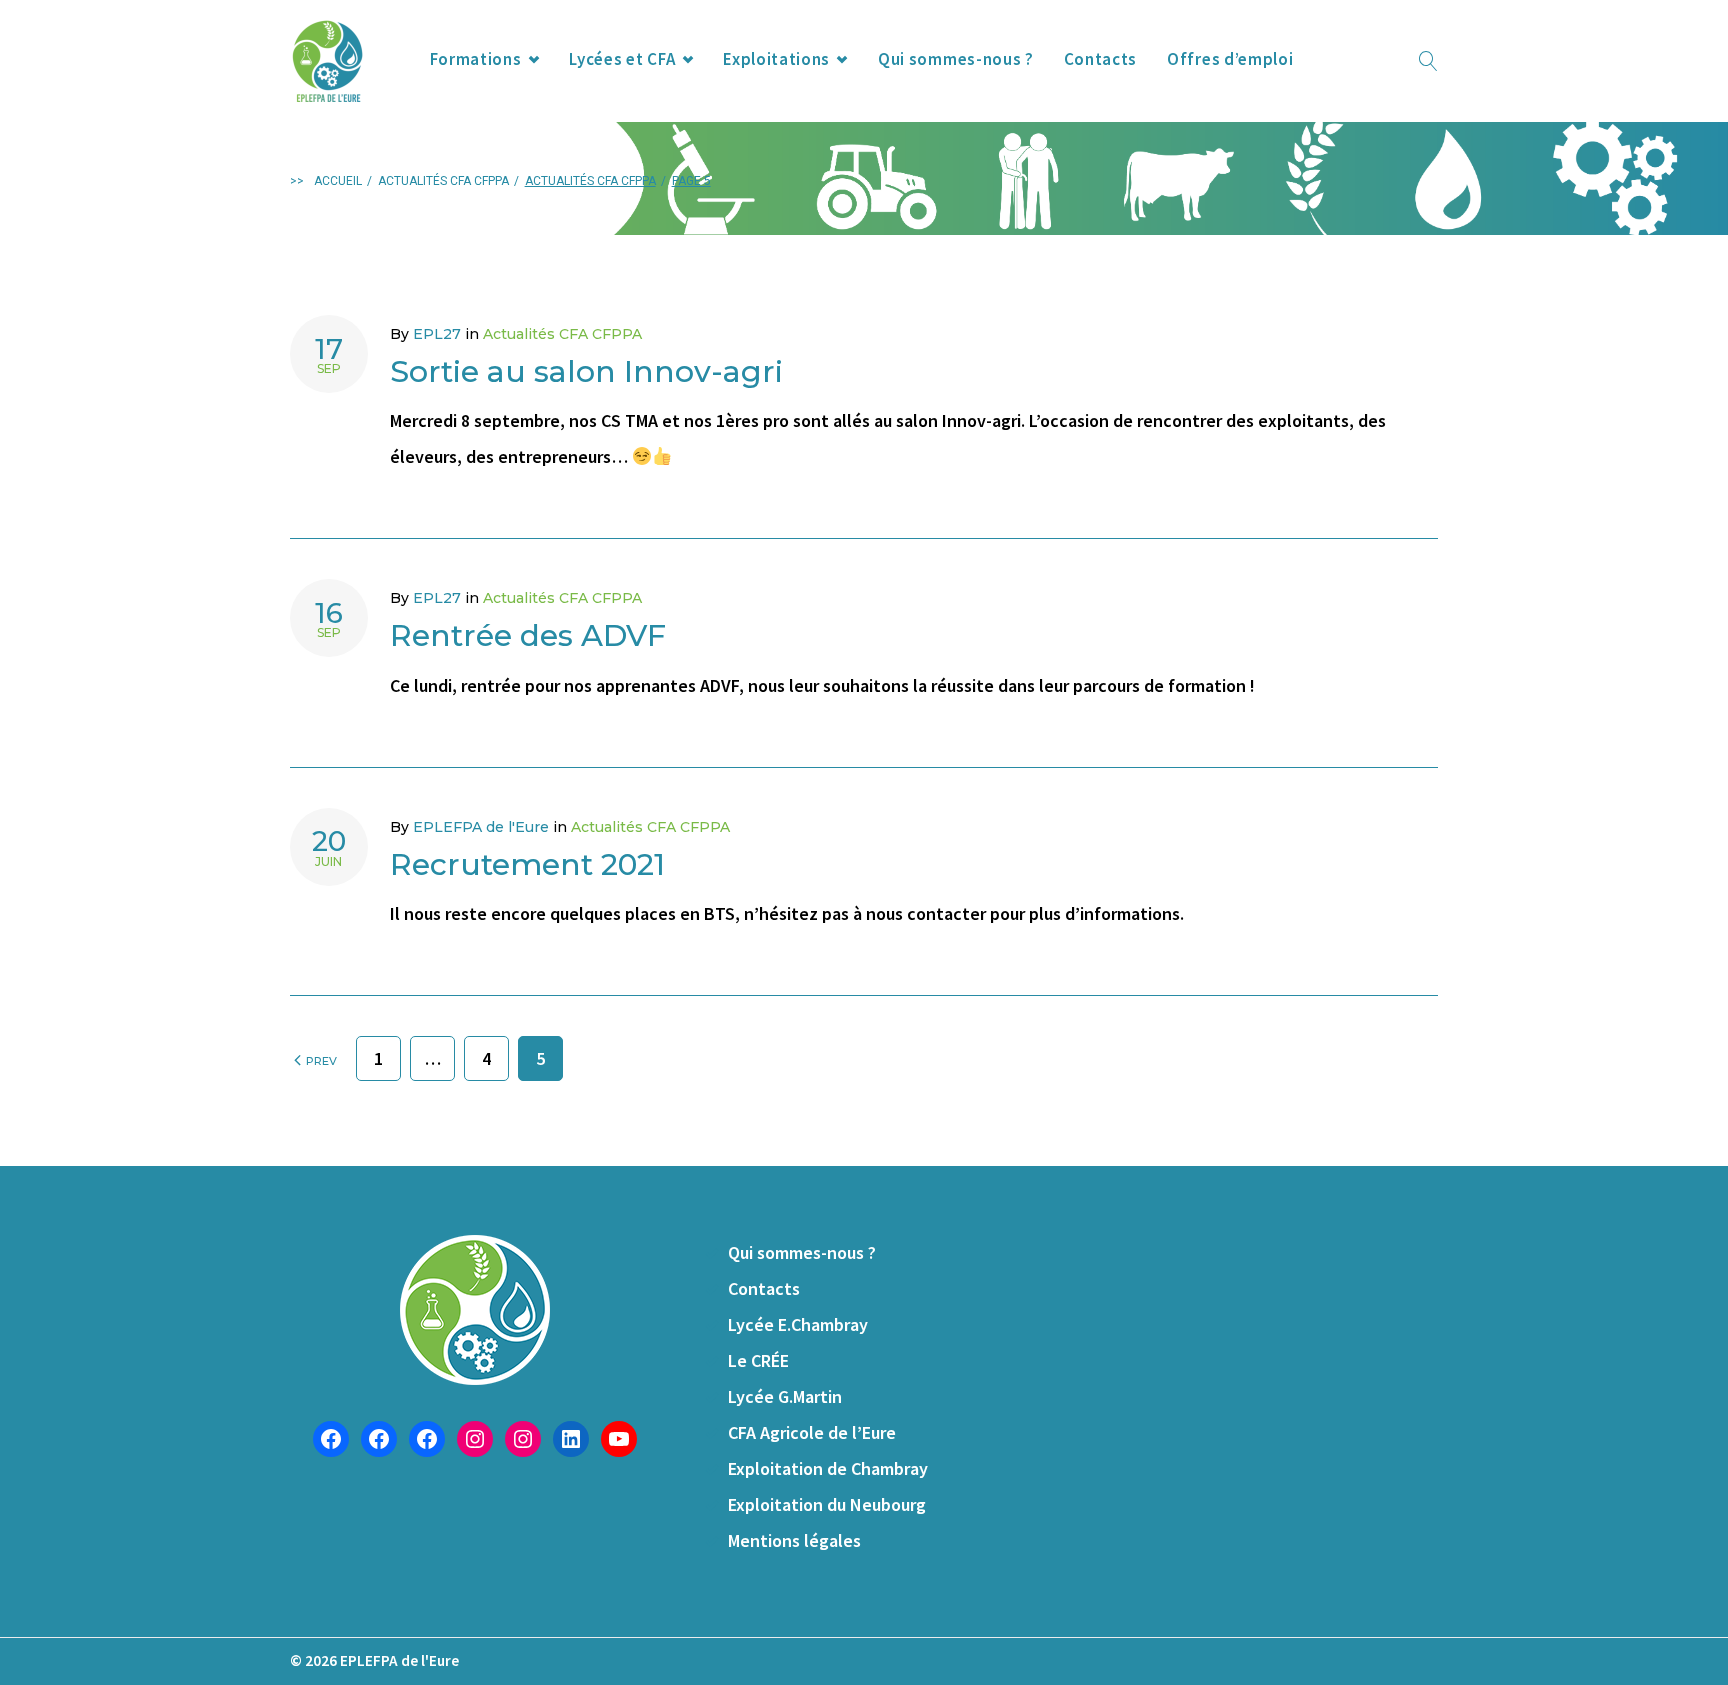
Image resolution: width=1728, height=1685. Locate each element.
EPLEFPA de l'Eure (481, 827)
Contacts (1100, 59)
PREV (320, 1061)
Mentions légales (794, 1540)
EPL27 (437, 334)
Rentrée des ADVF (528, 635)
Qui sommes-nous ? (956, 59)
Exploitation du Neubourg (827, 1504)
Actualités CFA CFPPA (443, 181)
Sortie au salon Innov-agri (586, 371)
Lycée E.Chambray (798, 1324)
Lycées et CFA (622, 59)
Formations (476, 59)
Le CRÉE (758, 1360)
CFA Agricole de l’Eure (812, 1432)
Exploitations (776, 59)
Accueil (338, 181)
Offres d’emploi (1230, 59)
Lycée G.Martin (785, 1396)
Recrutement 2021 (527, 864)
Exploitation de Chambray (828, 1468)
